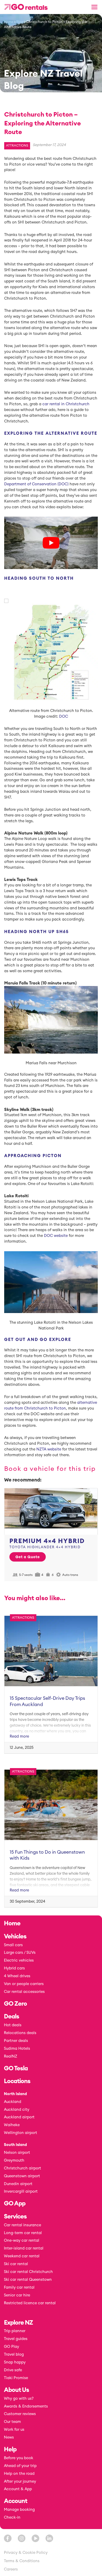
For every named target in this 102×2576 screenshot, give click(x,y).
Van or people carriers (24, 1984)
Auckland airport (19, 2117)
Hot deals (13, 2025)
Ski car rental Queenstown (28, 2280)
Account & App (18, 2489)
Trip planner (15, 2331)
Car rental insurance (22, 2225)
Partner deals (16, 2041)
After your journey (20, 2481)
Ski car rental (16, 2264)
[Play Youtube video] (51, 543)
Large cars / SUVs (20, 1953)
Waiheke (12, 2125)
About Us (16, 2390)
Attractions (17, 146)
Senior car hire (17, 2295)
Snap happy (15, 2362)
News (9, 2437)
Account (16, 2501)
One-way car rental (22, 2241)
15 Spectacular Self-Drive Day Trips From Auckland (47, 1701)
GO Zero (15, 2004)
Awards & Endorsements (26, 2406)
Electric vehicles (19, 1960)
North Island (15, 2094)
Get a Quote (28, 1557)
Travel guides (16, 2339)
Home (9, 22)
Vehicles (15, 1937)
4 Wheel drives (17, 1976)
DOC (64, 716)
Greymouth (14, 2160)
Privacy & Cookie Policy (26, 2553)
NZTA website (49, 1449)
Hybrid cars (14, 1968)
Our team (12, 2422)
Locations (17, 2081)
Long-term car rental (23, 2233)
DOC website (56, 1236)
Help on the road (19, 2474)
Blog (20, 22)
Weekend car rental (22, 2256)
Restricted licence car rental (30, 2303)
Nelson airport (17, 2153)
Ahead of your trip (20, 2466)
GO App (15, 2204)
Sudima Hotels (17, 2049)
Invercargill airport (21, 2191)
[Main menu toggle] (95, 7)
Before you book (19, 2458)
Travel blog (14, 2354)
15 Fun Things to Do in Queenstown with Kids (47, 1855)
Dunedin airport (18, 2184)
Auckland (13, 2102)
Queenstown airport (22, 2176)
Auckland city (17, 2110)
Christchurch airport (22, 2168)
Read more (19, 1736)
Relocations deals (20, 2033)
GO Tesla (16, 2069)
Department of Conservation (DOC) (36, 484)
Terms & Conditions (22, 2561)
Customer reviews (20, 2414)
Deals (12, 2017)
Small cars (13, 1945)
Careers (11, 2569)
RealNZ (11, 2056)
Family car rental (19, 2287)
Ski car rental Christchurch (28, 2272)
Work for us (14, 2430)
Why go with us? (19, 2399)
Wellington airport (21, 2133)
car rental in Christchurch (66, 404)
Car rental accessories (24, 1992)
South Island (15, 2145)
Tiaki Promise (16, 2378)
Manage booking (19, 2510)
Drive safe (13, 2370)
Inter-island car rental (24, 2248)
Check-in (12, 2517)
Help (10, 2450)
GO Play (12, 2347)
